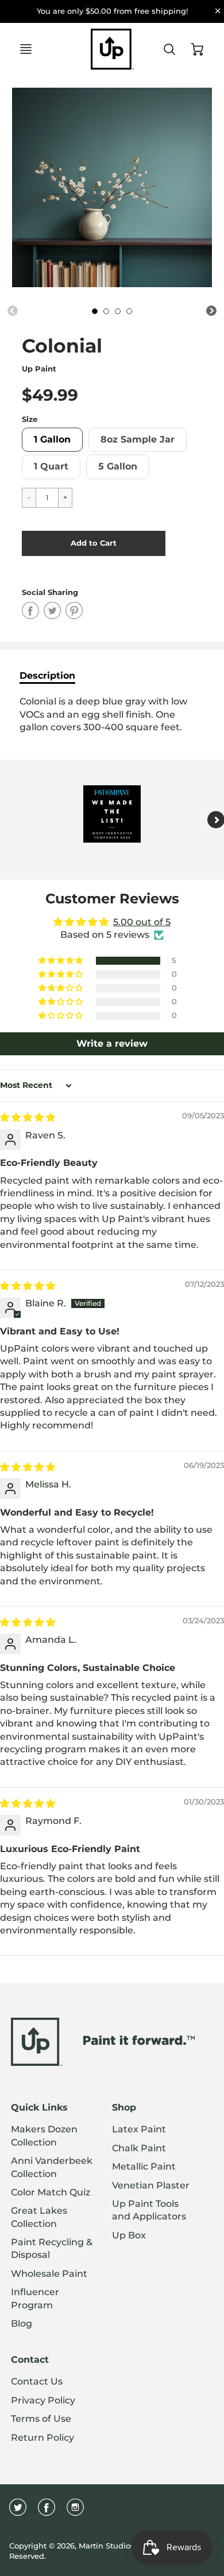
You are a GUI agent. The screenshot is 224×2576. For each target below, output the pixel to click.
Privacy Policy (43, 2400)
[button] (94, 543)
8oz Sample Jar (138, 439)
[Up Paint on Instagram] (75, 2512)
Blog (22, 2324)
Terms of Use (41, 2419)
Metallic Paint (144, 2166)
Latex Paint (139, 2129)
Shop (124, 2107)
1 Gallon (52, 439)
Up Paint (39, 369)
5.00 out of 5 (142, 922)
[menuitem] (53, 2136)
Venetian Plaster (151, 2185)
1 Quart (51, 466)
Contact (30, 2360)
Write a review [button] (112, 1044)
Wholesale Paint (49, 2274)
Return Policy (43, 2438)
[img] (28, 1117)
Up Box (129, 2235)
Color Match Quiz (51, 2192)
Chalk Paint (139, 2148)
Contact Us (37, 2381)
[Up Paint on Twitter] (18, 2512)
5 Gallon (118, 466)
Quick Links (39, 2107)
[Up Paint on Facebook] (47, 2512)
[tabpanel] (95, 311)
